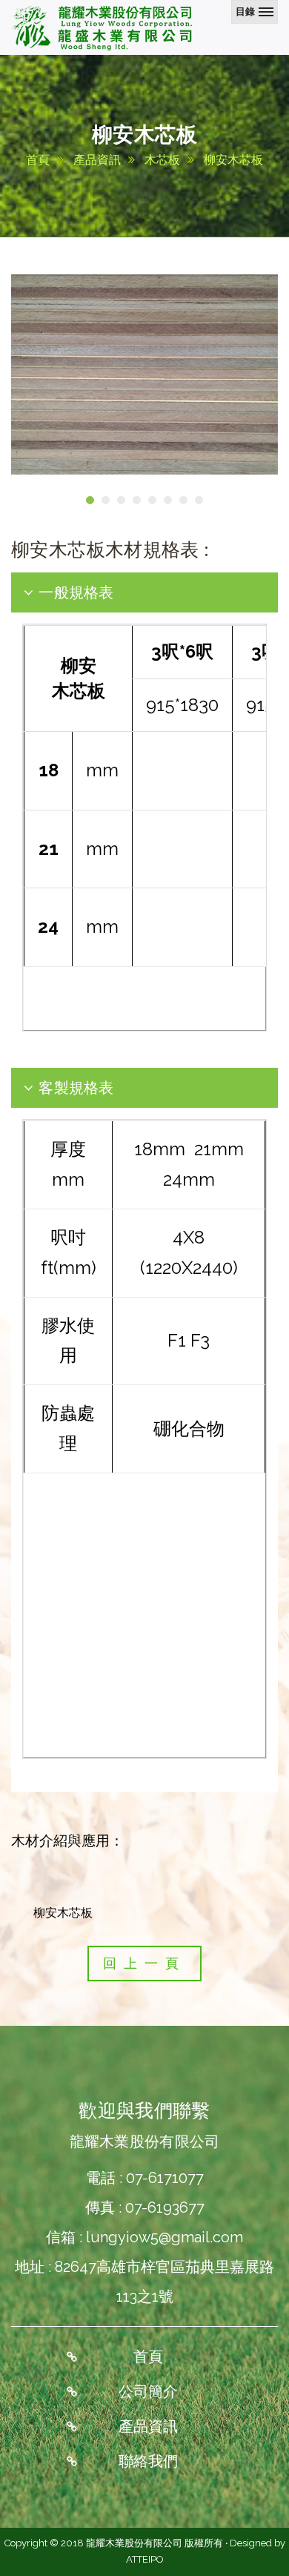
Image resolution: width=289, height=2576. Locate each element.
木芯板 (162, 160)
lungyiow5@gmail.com (165, 2237)
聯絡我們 (148, 2461)
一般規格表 (74, 592)
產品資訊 (97, 160)
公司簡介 (148, 2391)
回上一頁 (144, 1963)
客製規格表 (74, 1087)
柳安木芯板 (233, 160)
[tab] (144, 592)
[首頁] (104, 27)
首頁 (38, 160)
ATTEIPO (145, 2559)
